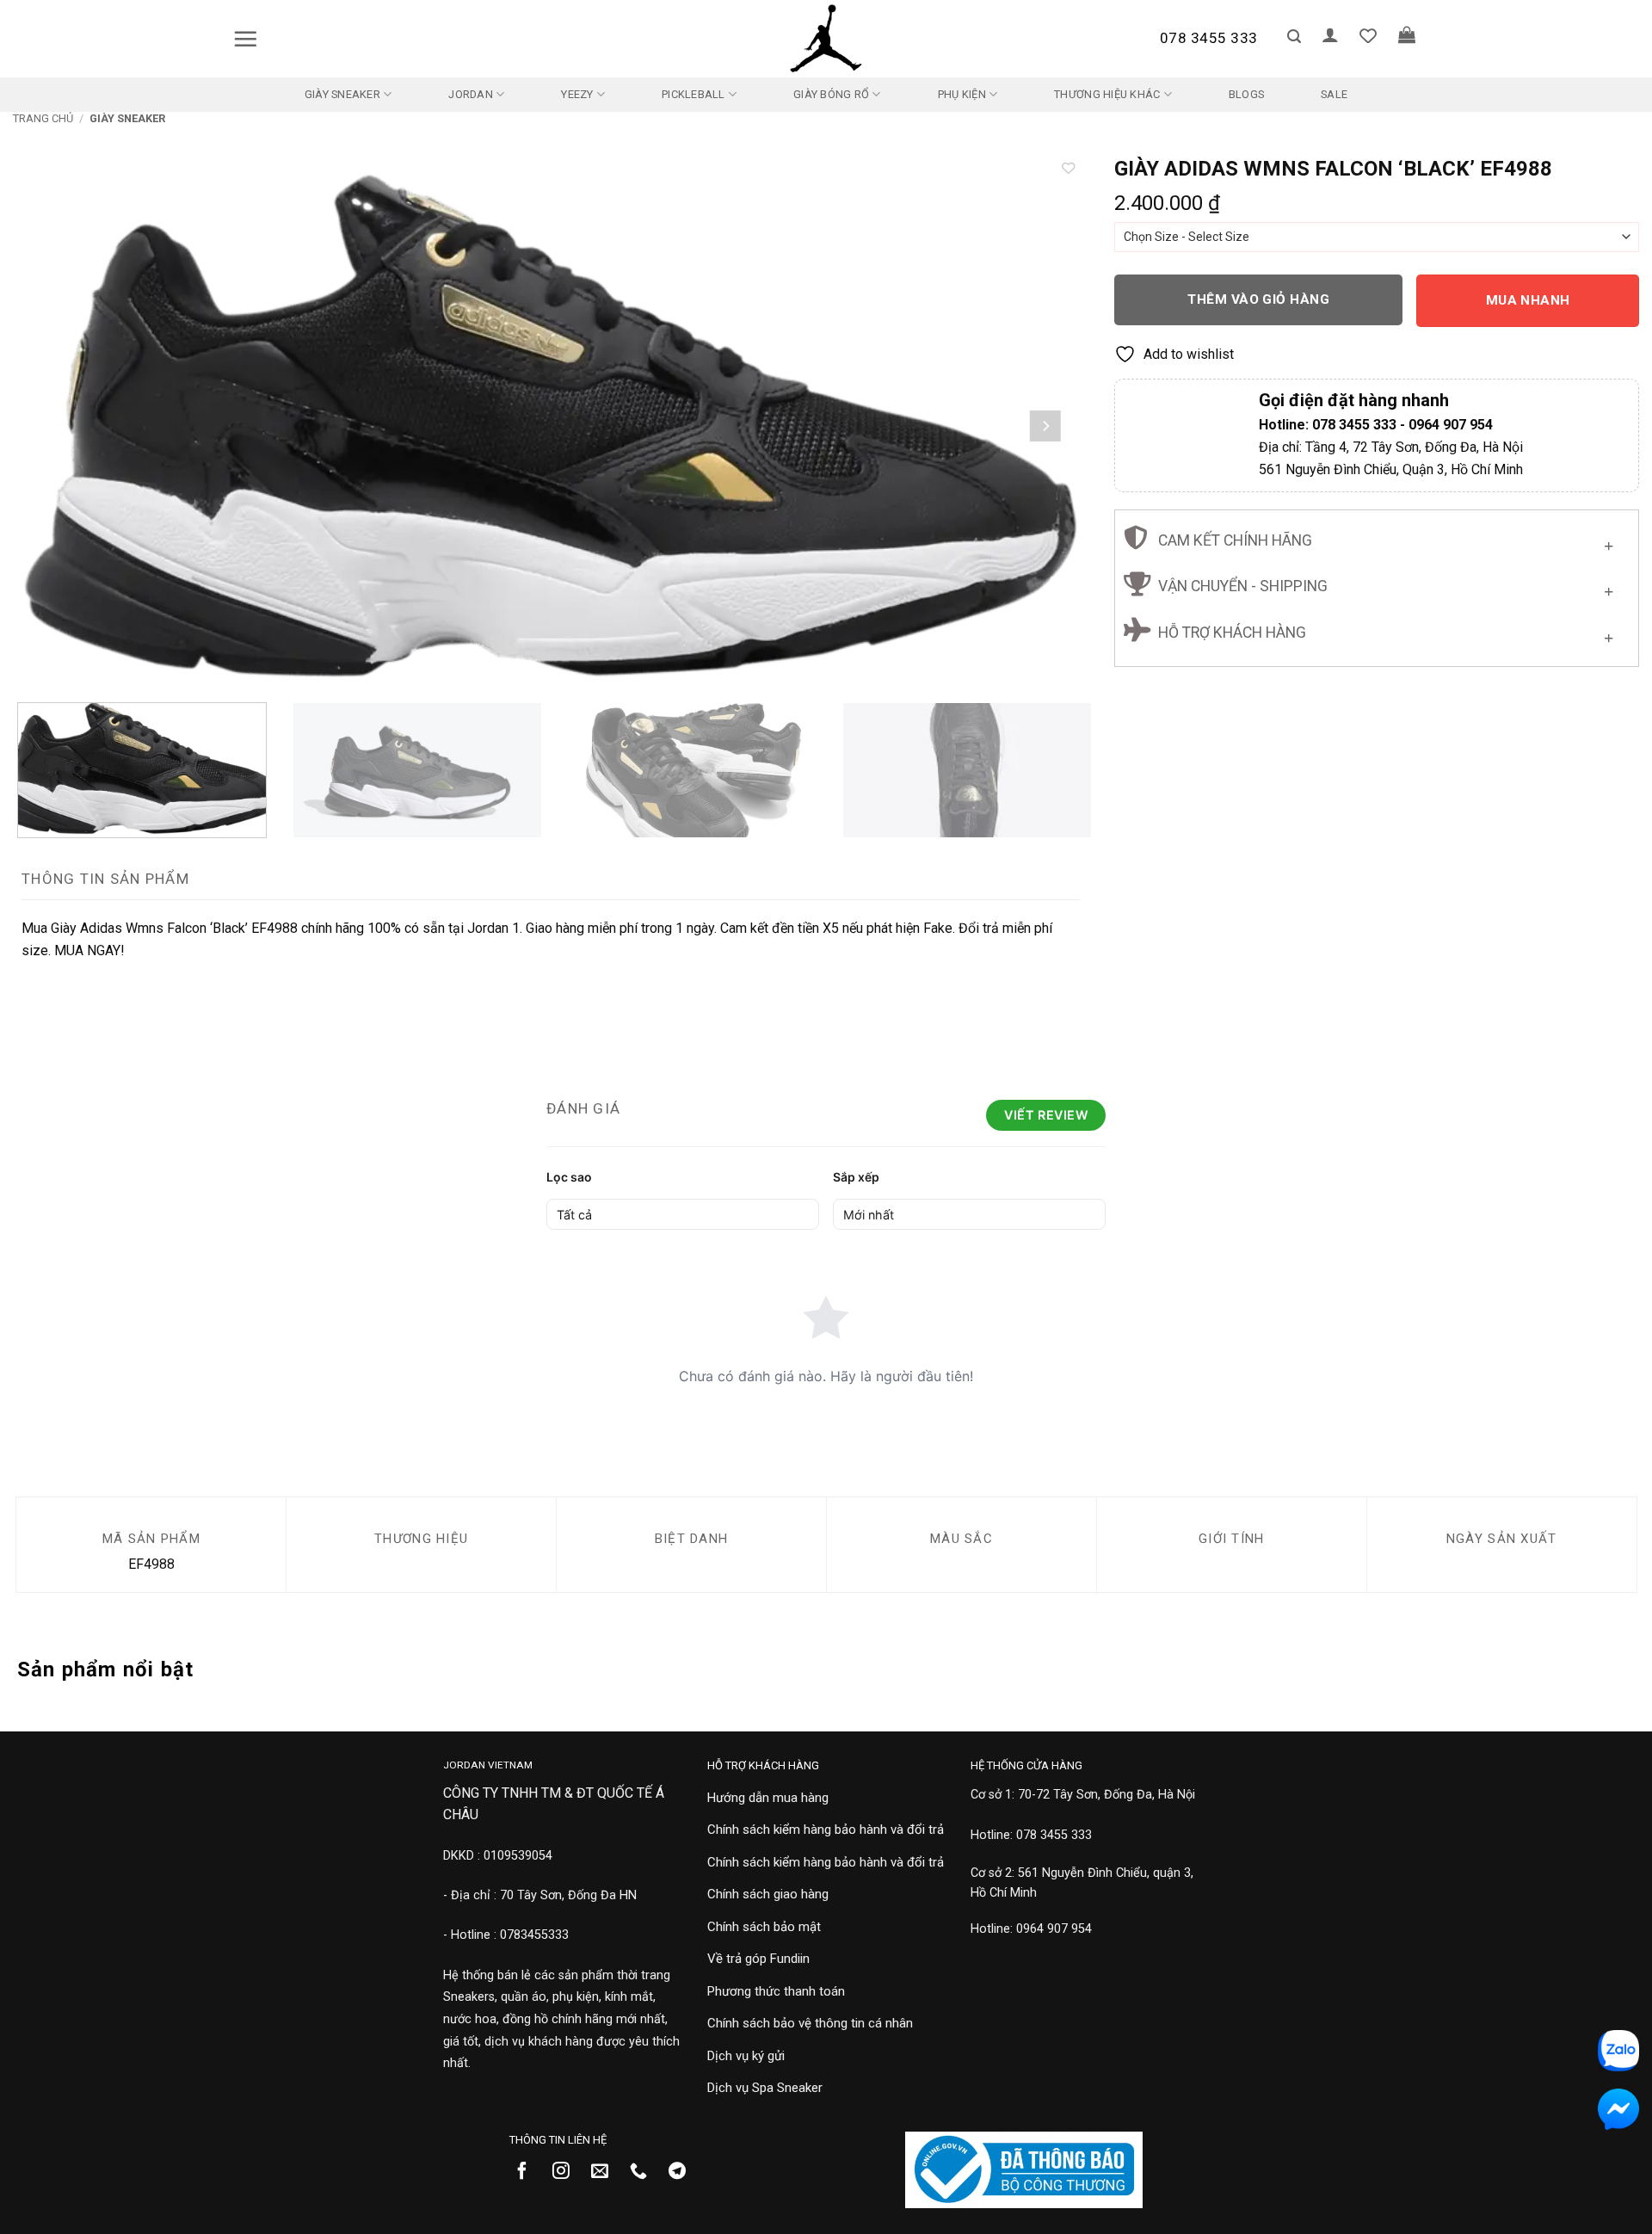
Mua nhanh (1528, 300)
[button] (245, 39)
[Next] (1045, 426)
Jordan (471, 94)
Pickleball (693, 94)
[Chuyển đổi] (1609, 542)
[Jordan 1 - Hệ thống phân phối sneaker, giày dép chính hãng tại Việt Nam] (826, 39)
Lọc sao (569, 1177)
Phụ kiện (962, 94)
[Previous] (56, 426)
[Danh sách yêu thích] (1368, 35)
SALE (1334, 94)
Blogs (1246, 94)
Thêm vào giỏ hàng (1258, 299)
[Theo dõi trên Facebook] (529, 2172)
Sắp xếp (856, 1177)
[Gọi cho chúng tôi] (645, 2172)
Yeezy (577, 94)
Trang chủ (43, 118)
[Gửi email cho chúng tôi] (606, 2172)
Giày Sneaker (342, 94)
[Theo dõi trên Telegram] (684, 2172)
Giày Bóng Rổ (831, 94)
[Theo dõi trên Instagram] (567, 2172)
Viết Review (1046, 1115)
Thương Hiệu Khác (1107, 94)
